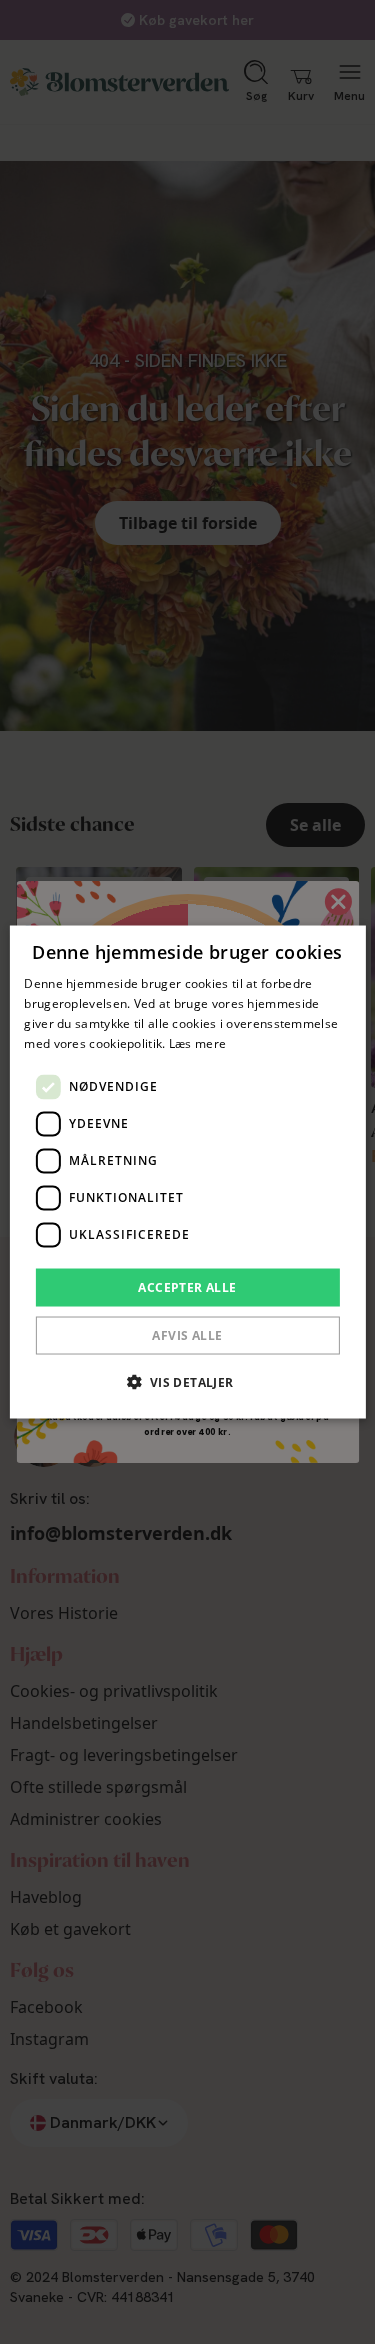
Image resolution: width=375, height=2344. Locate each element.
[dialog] (187, 1172)
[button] (187, 1381)
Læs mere (197, 1042)
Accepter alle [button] (187, 1286)
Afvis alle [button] (187, 1334)
